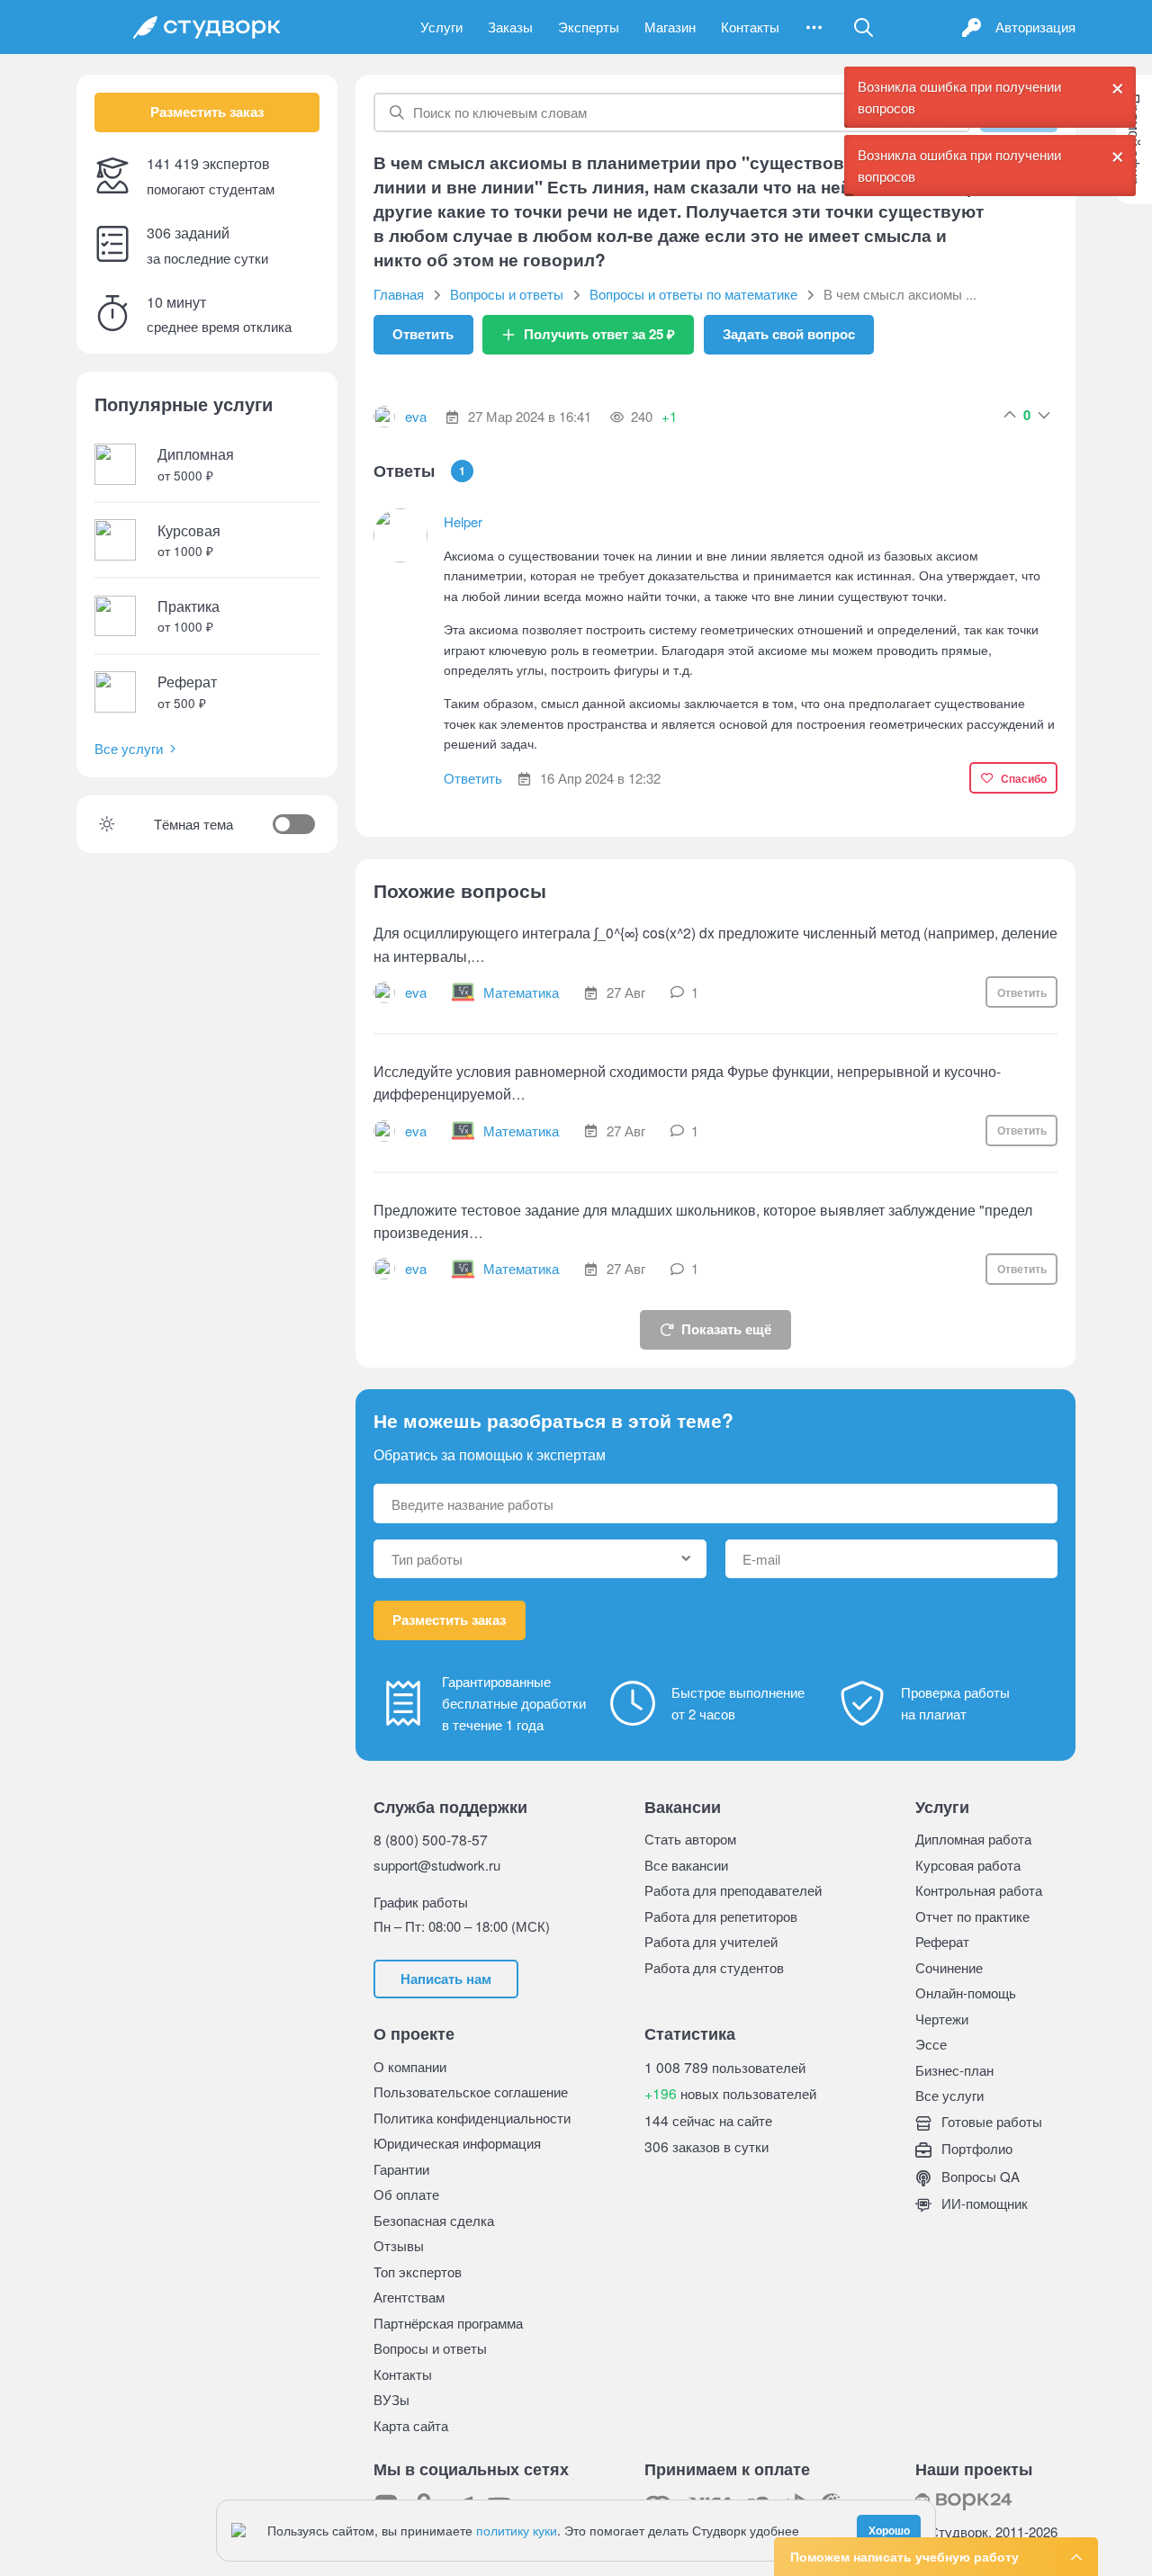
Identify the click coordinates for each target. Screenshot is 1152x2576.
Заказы (510, 27)
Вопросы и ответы (430, 2348)
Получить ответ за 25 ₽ (599, 334)
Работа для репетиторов (721, 1916)
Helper (463, 521)
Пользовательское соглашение (471, 2091)
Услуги (441, 27)
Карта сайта (411, 2425)
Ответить (423, 334)
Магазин (670, 27)
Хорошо (889, 2530)
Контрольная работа (979, 1890)
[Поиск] (863, 27)
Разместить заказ (207, 112)
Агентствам (409, 2297)
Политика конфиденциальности (472, 2118)
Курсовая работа (968, 1865)
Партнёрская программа (448, 2323)
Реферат (942, 1941)
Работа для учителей (711, 1941)
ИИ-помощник (983, 2203)
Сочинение (949, 1967)
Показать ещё (726, 1329)
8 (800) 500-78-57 (431, 1839)
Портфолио (975, 2148)
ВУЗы (391, 2399)
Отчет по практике (972, 1916)
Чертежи (942, 2019)
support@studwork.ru (437, 1865)
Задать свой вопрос (789, 334)
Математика (521, 992)
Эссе (931, 2044)
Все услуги (129, 748)
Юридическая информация (457, 2143)
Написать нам (446, 1979)
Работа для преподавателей (733, 1890)
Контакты (750, 27)
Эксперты (589, 27)
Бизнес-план (954, 2070)
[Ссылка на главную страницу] (207, 27)
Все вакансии (686, 1865)
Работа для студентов (714, 1967)
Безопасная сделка (434, 2220)
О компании (410, 2066)
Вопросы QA (979, 2176)
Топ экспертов (418, 2271)
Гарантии (401, 2169)
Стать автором (690, 1839)
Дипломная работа (973, 1839)
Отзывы (399, 2245)
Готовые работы (990, 2121)
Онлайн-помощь (966, 1993)
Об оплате (406, 2194)
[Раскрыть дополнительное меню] (814, 27)
